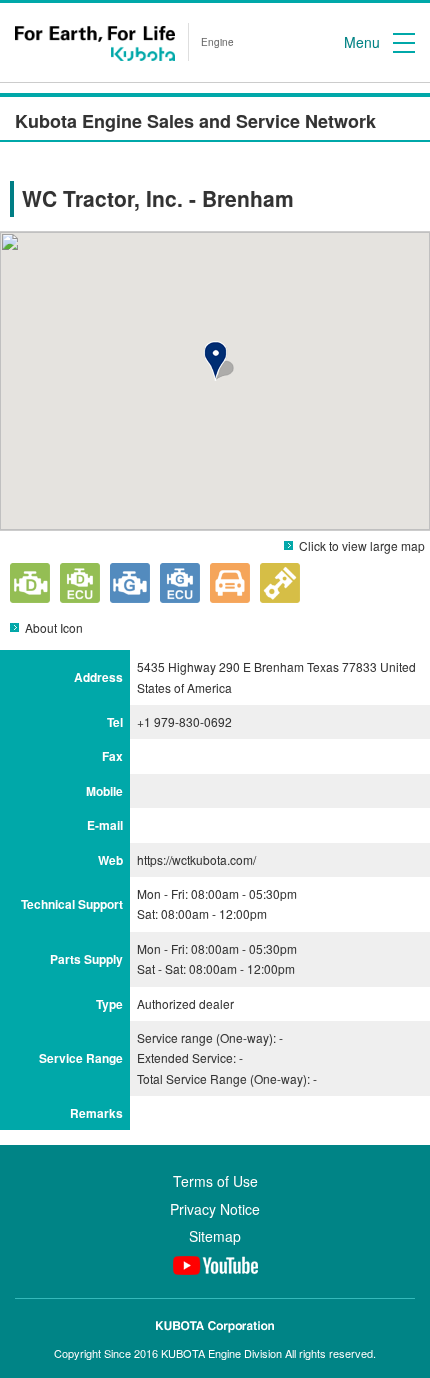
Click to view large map (362, 545)
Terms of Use (215, 1181)
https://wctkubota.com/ (196, 859)
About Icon (54, 627)
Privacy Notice (215, 1209)
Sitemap (215, 1236)
